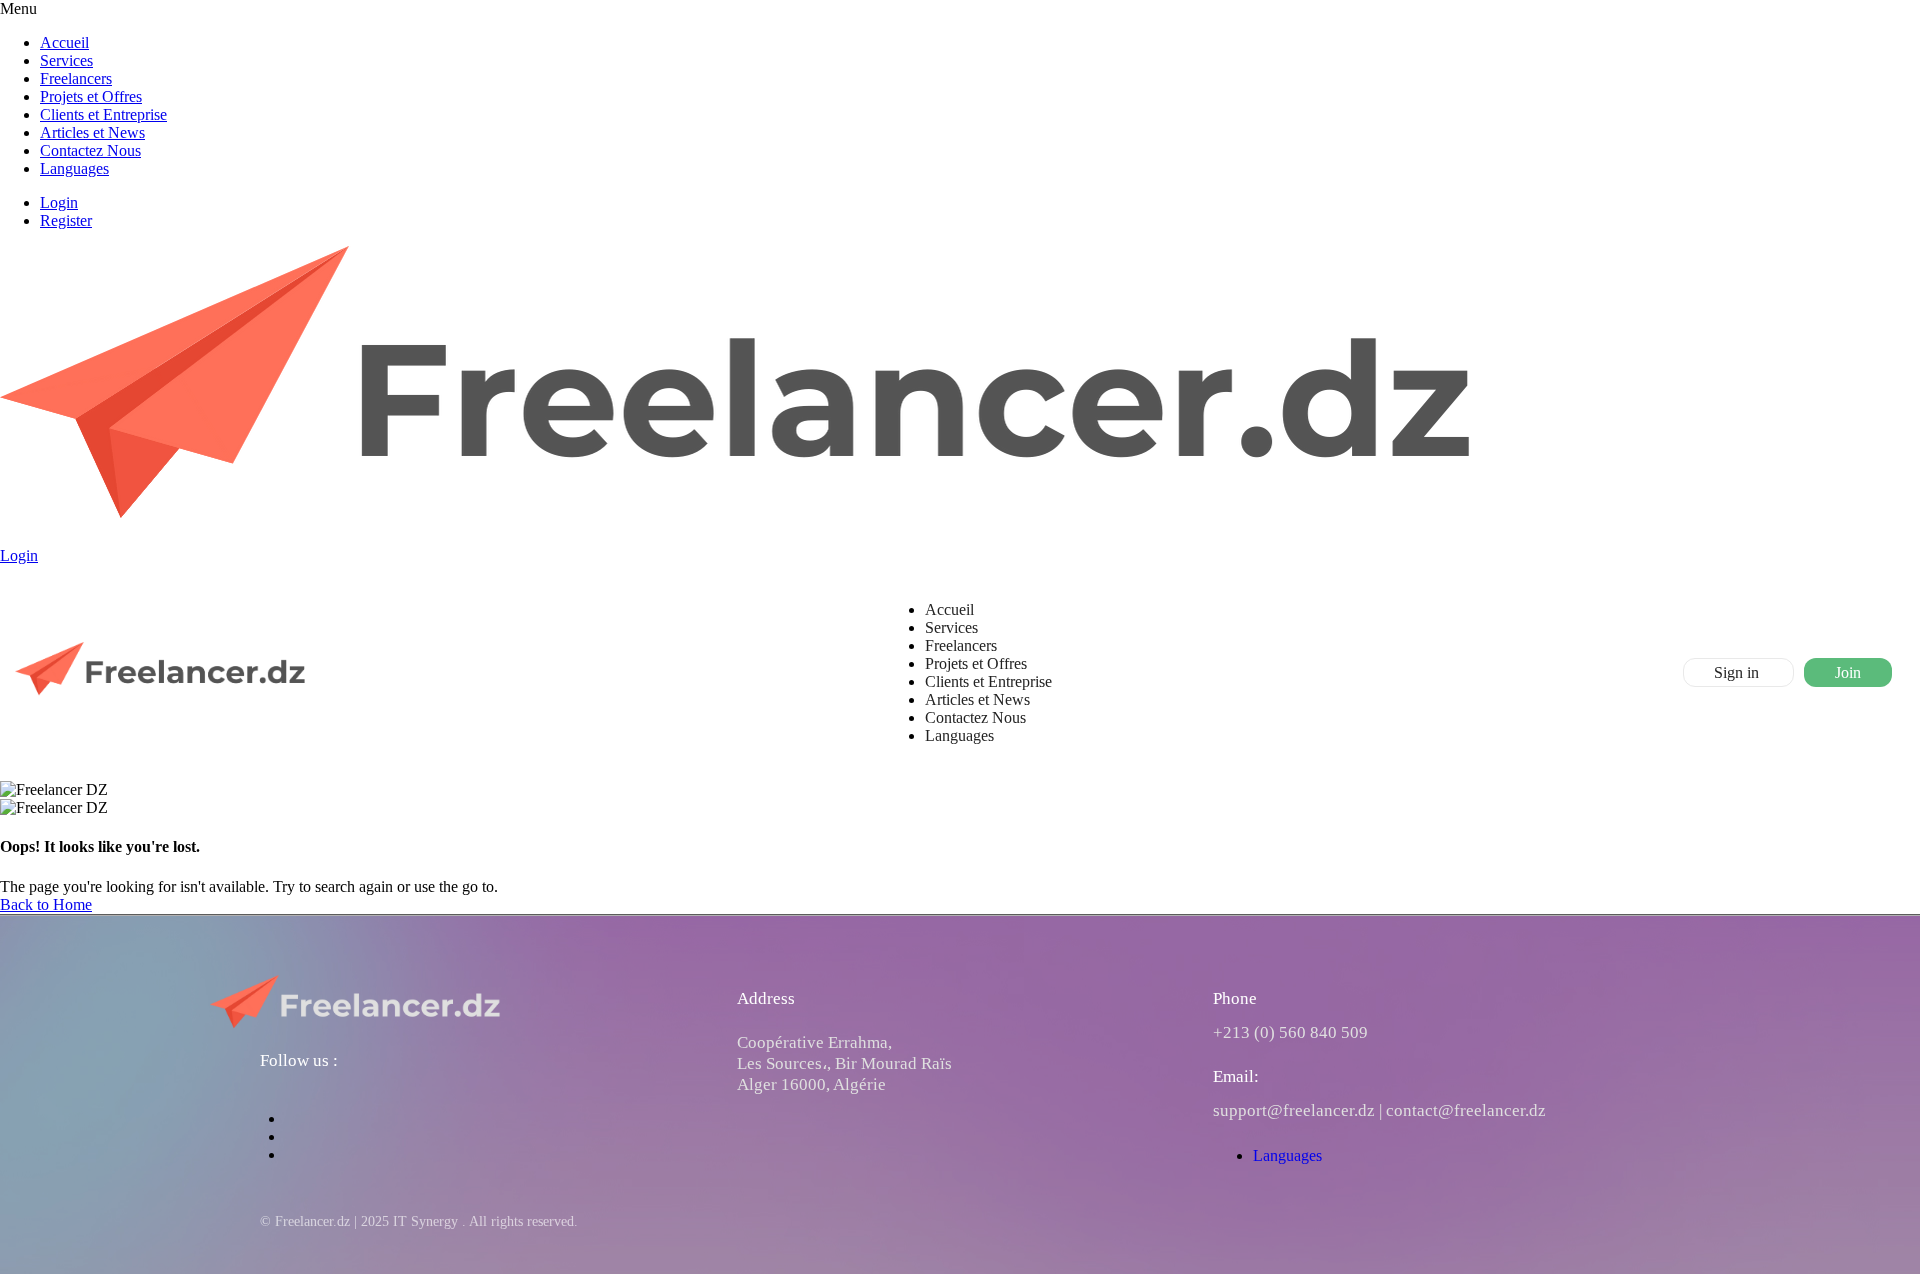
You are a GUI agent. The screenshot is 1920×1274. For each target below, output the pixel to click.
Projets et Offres (91, 96)
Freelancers (76, 78)
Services (66, 60)
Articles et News (92, 132)
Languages (74, 168)
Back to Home (46, 904)
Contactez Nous (90, 150)
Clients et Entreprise (103, 114)
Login (59, 202)
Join (1848, 672)
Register (66, 220)
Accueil (64, 42)
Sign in (1738, 672)
